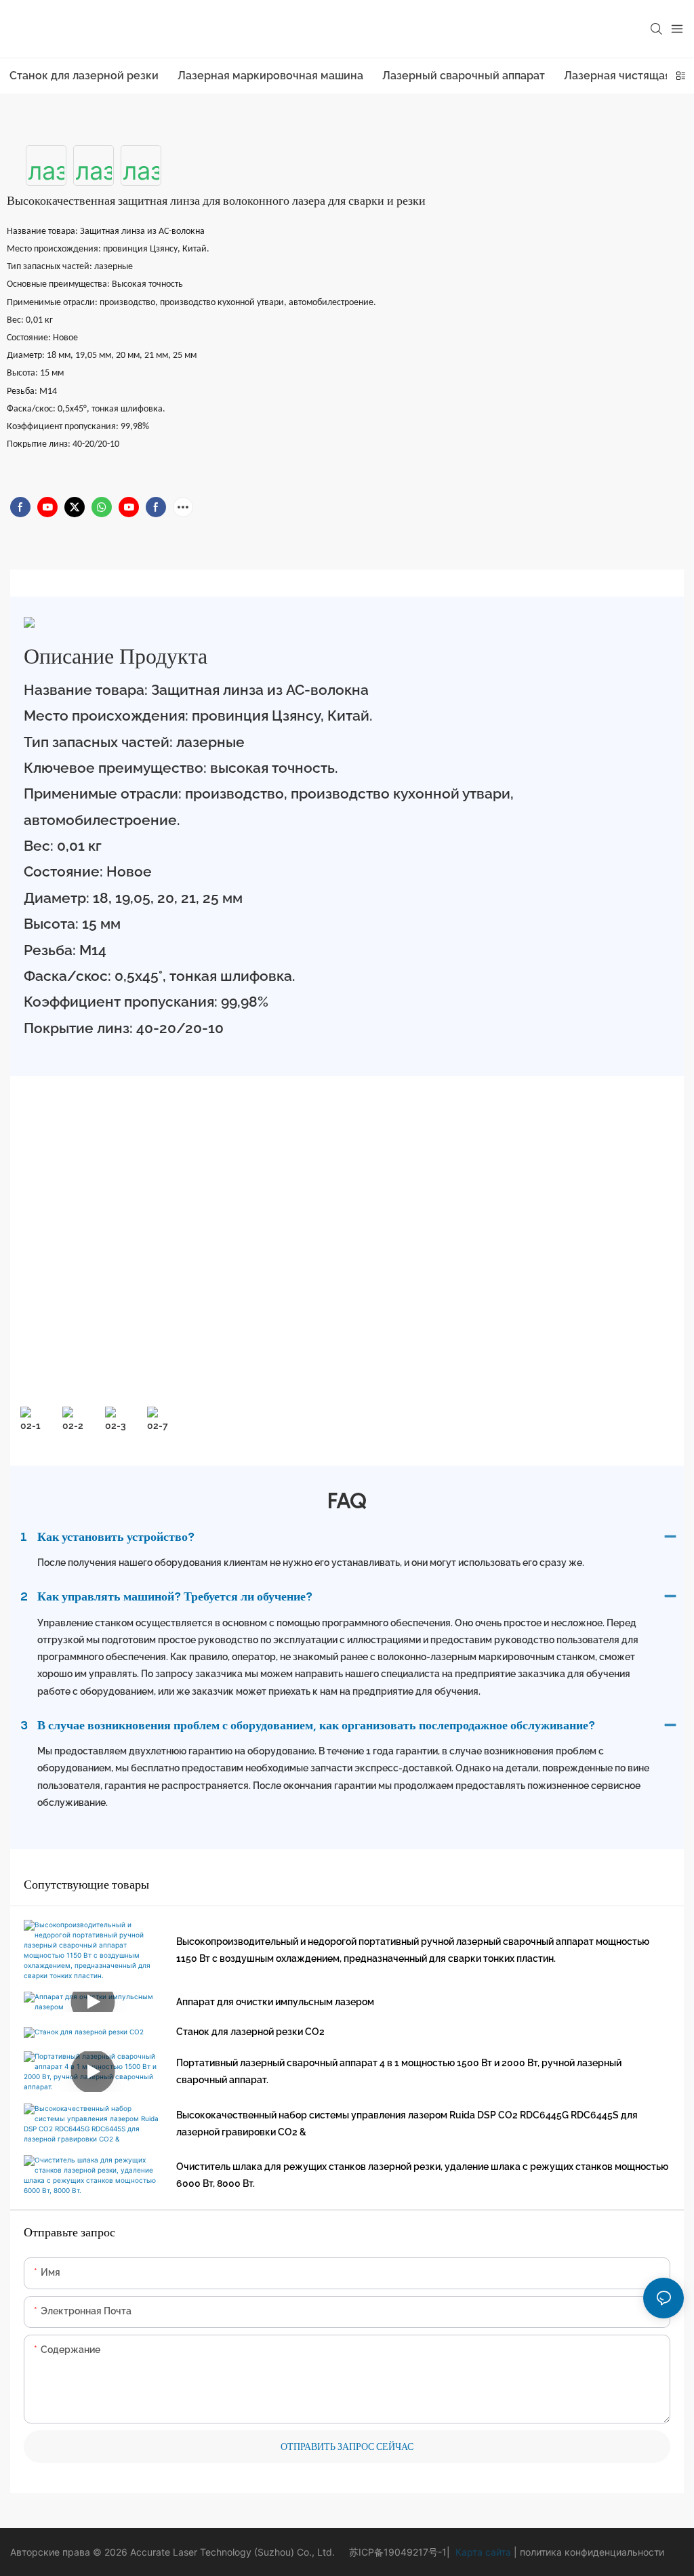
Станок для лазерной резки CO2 (250, 2032)
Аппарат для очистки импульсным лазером (275, 2002)
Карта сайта (482, 2552)
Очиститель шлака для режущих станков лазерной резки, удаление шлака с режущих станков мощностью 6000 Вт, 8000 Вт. (422, 2175)
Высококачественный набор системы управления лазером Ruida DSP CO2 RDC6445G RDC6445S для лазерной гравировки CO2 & (407, 2124)
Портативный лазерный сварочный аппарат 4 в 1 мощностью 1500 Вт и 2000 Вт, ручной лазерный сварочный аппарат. (399, 2071)
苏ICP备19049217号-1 (398, 2552)
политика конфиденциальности (591, 2552)
